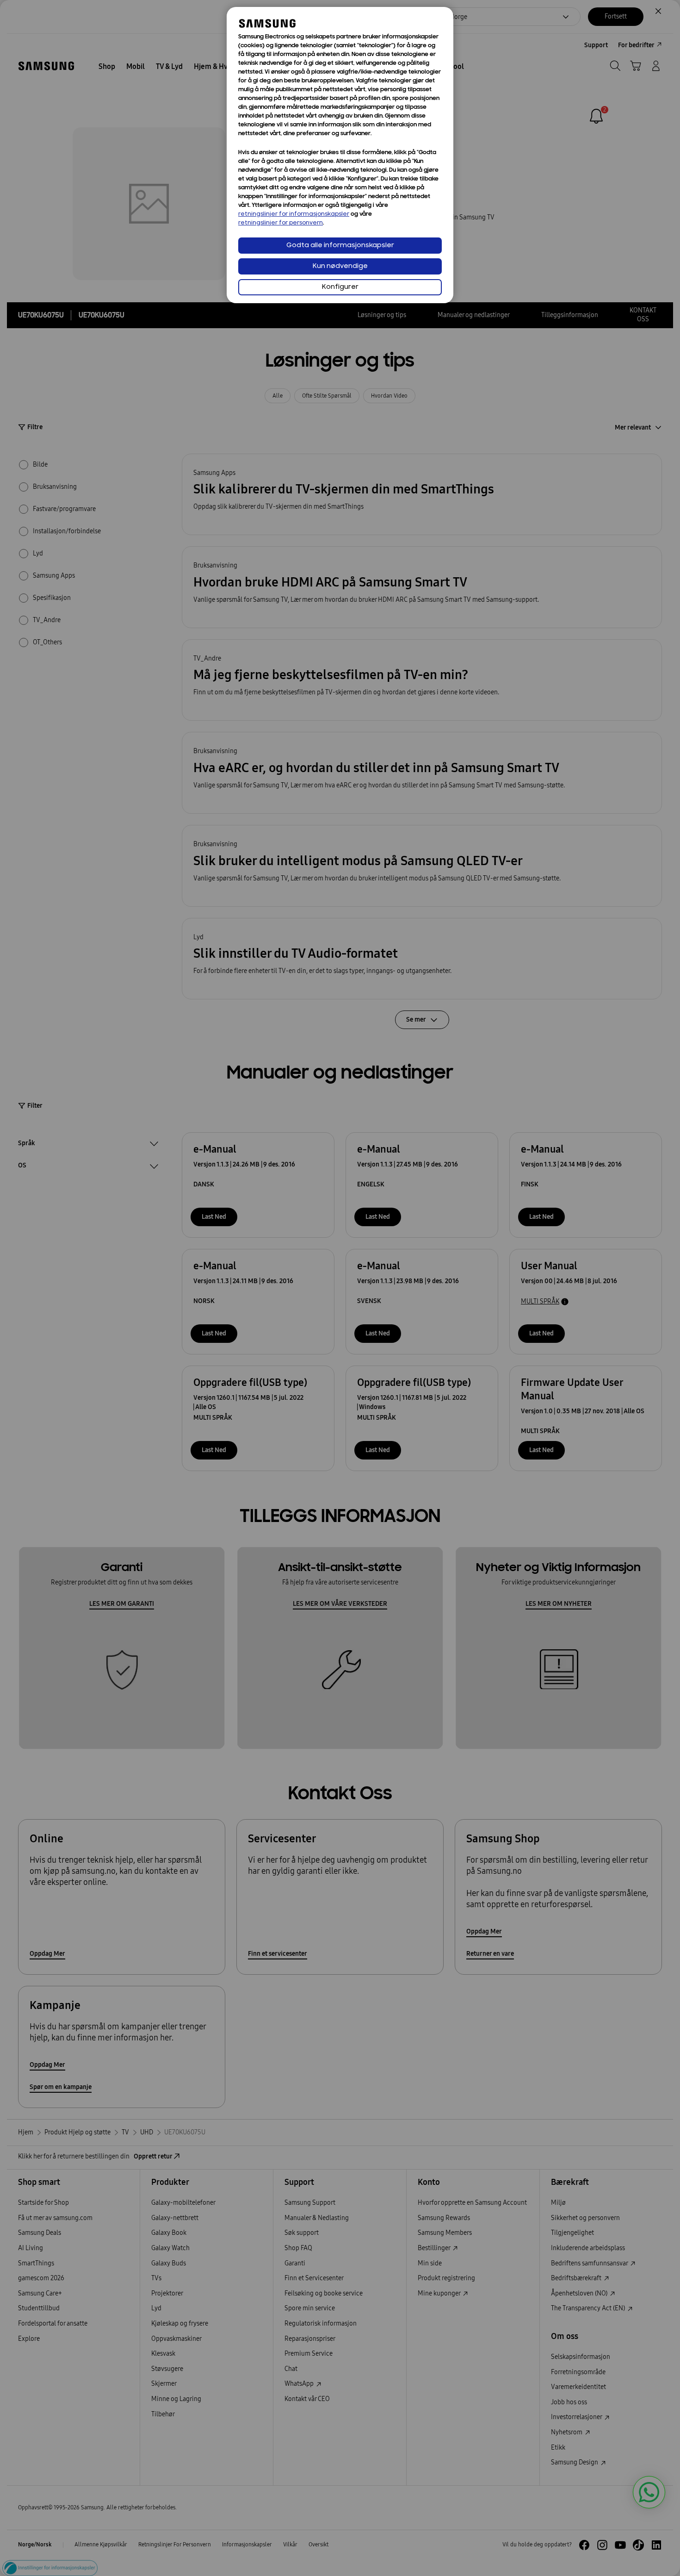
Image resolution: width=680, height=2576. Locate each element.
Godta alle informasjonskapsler (340, 246)
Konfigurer (340, 287)
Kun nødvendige (340, 266)
